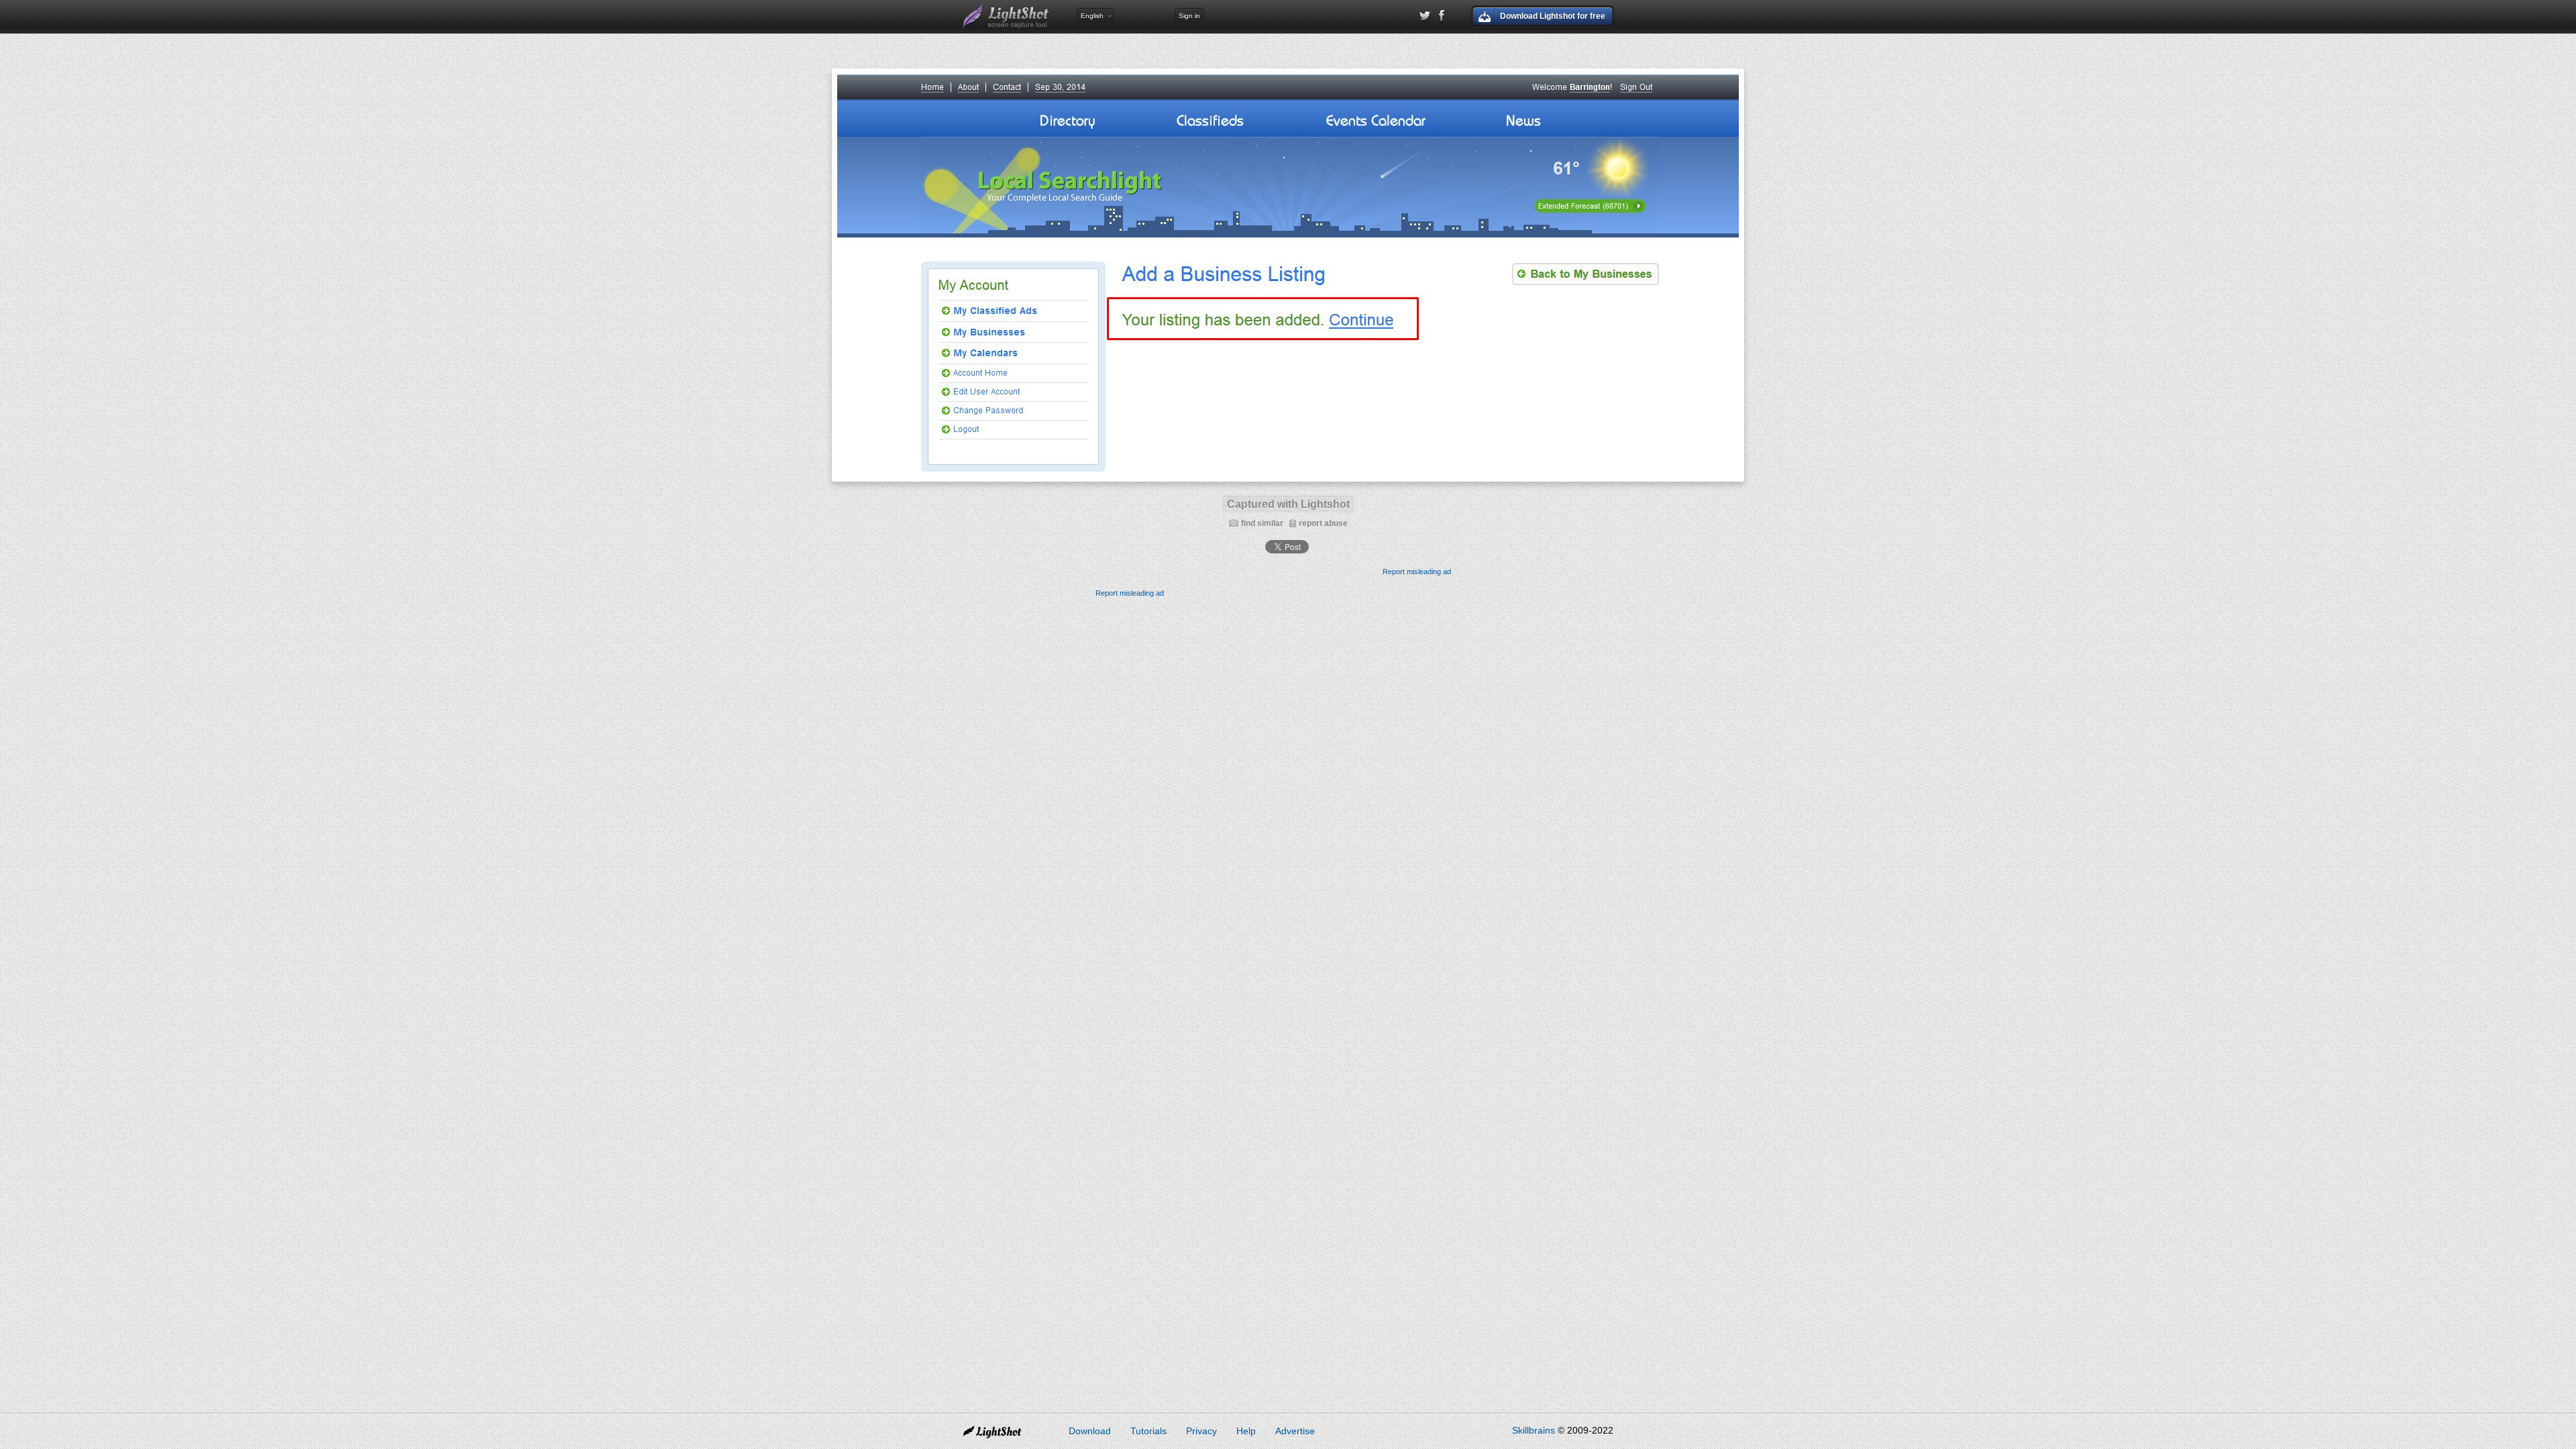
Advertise (1295, 1431)
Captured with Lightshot (1288, 504)
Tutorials (1148, 1431)
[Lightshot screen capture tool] (1006, 17)
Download (1090, 1431)
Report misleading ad (1417, 572)
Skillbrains (1534, 1430)
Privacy (1201, 1431)
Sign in (1189, 16)
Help (1246, 1431)
